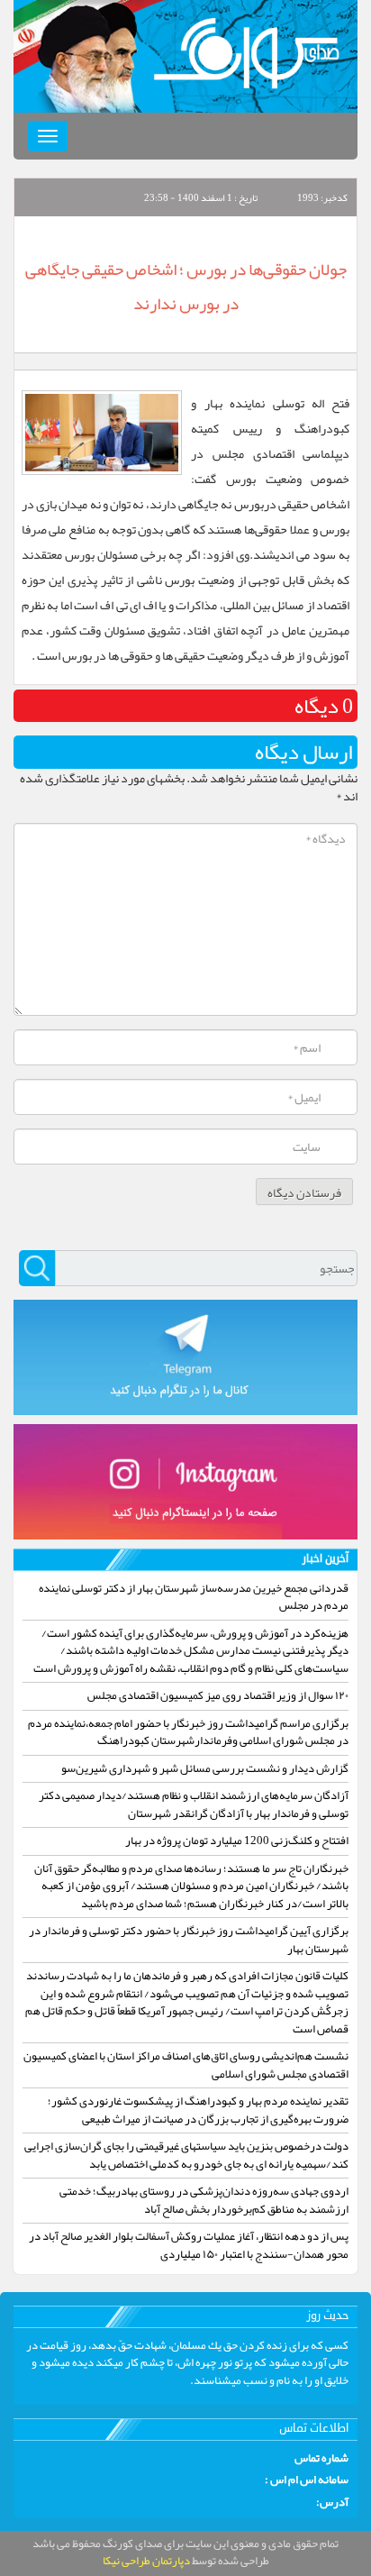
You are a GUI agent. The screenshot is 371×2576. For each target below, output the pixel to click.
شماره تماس (321, 2459)
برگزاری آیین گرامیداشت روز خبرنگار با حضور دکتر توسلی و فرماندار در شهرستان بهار (189, 1940)
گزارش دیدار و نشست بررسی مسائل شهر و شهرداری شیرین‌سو (205, 1768)
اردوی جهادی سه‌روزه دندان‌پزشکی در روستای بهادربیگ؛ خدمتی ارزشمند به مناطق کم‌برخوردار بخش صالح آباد (204, 2200)
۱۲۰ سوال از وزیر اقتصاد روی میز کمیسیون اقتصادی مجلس (218, 1695)
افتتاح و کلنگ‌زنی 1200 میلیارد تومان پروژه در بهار (237, 1841)
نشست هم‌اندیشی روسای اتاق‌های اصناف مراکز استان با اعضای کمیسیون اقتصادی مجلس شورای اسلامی (186, 2065)
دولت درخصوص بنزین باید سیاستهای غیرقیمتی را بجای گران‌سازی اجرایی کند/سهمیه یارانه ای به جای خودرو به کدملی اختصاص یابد (186, 2155)
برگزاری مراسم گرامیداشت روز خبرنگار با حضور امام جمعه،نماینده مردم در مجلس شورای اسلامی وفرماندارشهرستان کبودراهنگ (188, 1732)
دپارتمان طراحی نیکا (146, 2561)
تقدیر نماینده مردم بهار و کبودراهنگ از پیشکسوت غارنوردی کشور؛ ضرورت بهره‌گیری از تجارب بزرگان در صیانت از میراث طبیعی (198, 2110)
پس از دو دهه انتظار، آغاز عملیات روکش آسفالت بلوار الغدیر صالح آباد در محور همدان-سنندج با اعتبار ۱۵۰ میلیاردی (189, 2245)
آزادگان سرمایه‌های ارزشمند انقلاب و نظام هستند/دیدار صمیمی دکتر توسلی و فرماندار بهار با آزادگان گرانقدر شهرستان (194, 1804)
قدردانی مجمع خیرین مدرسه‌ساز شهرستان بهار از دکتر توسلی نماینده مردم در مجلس (194, 1597)
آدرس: (332, 2503)
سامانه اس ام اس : (307, 2480)
